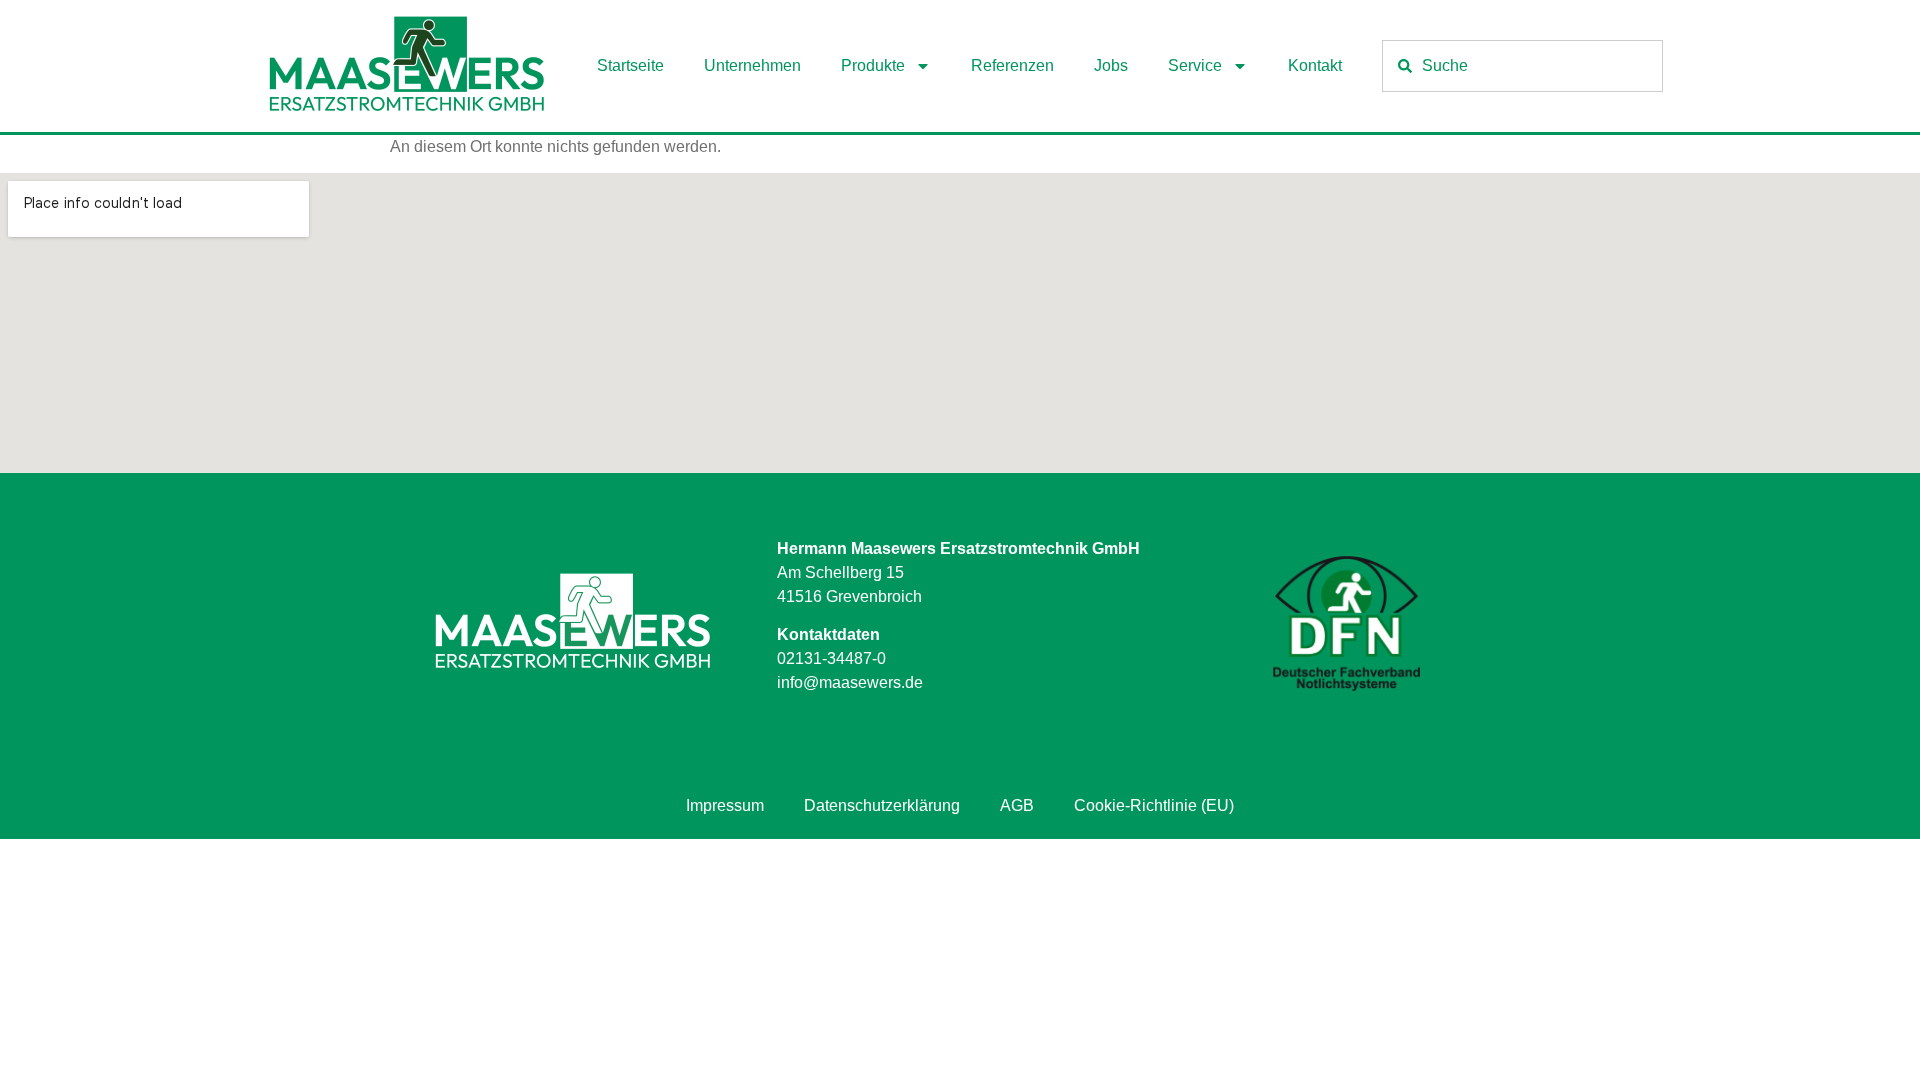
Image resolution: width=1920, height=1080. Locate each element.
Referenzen (1012, 65)
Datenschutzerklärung (882, 805)
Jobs (1111, 65)
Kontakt (1315, 65)
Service (1195, 65)
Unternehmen (752, 65)
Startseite (630, 65)
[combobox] (1522, 66)
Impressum (725, 805)
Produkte (873, 65)
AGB (1017, 805)
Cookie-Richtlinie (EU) (1154, 805)
